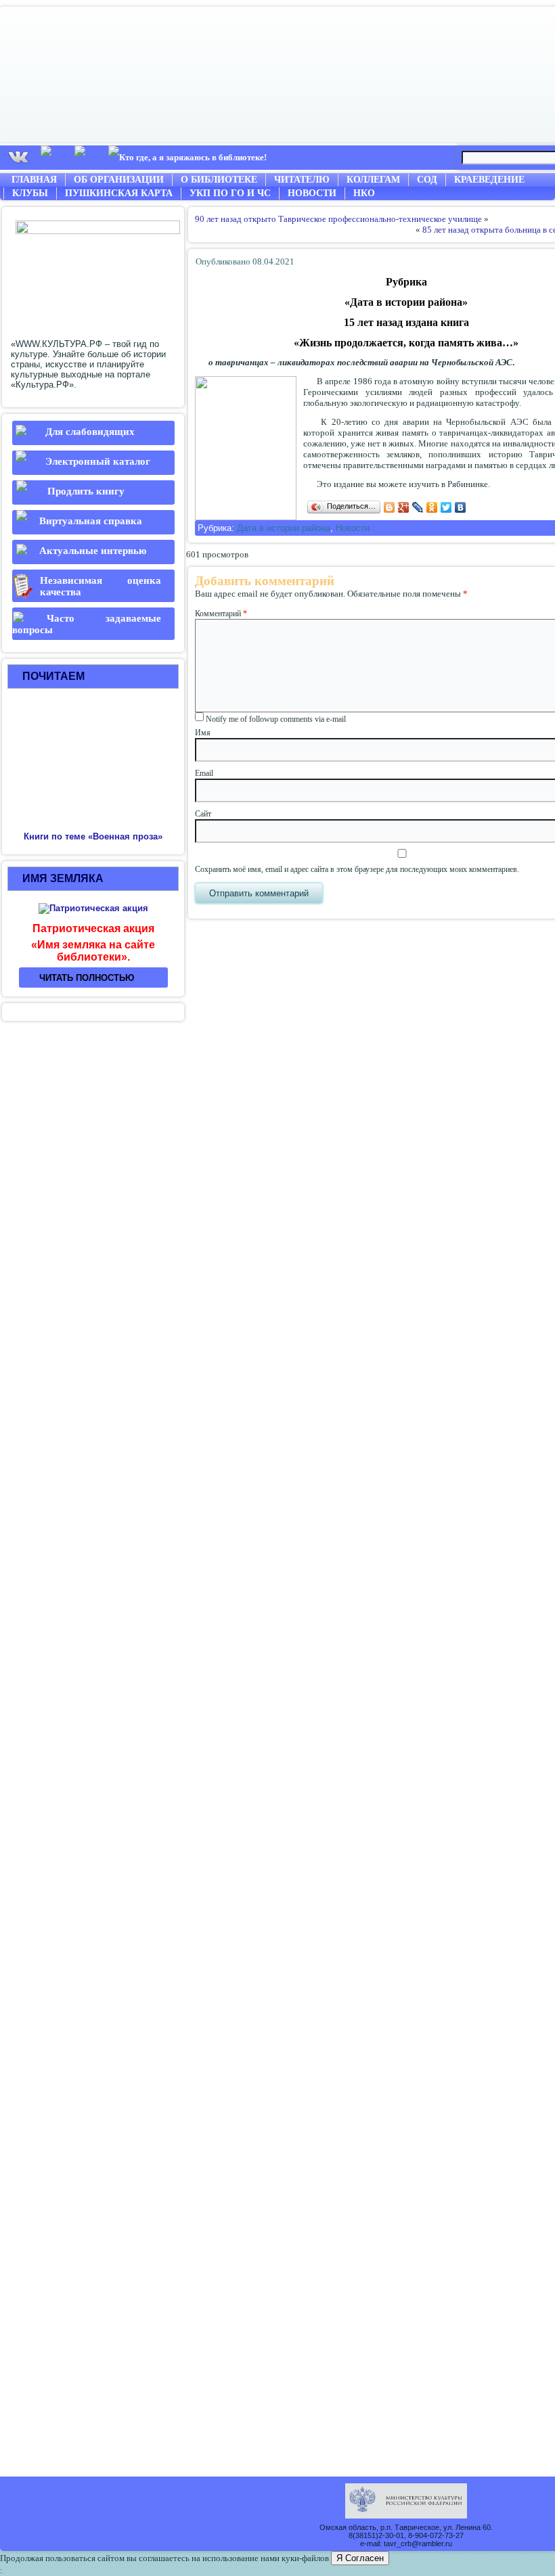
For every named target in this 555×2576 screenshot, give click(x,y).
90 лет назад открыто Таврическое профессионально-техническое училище (338, 219)
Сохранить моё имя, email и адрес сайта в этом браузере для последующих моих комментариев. (357, 869)
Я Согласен (360, 2558)
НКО (364, 193)
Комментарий (221, 614)
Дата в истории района (284, 528)
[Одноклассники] (432, 507)
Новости (312, 193)
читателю (302, 180)
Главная (34, 180)
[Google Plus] (404, 507)
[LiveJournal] (418, 507)
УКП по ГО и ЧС (230, 193)
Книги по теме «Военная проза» (93, 836)
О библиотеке (219, 180)
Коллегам (373, 180)
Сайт (203, 814)
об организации (119, 180)
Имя (203, 733)
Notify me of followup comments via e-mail (276, 719)
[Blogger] (390, 507)
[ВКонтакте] (461, 507)
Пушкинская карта (119, 193)
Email (204, 773)
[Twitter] (446, 507)
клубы (30, 193)
